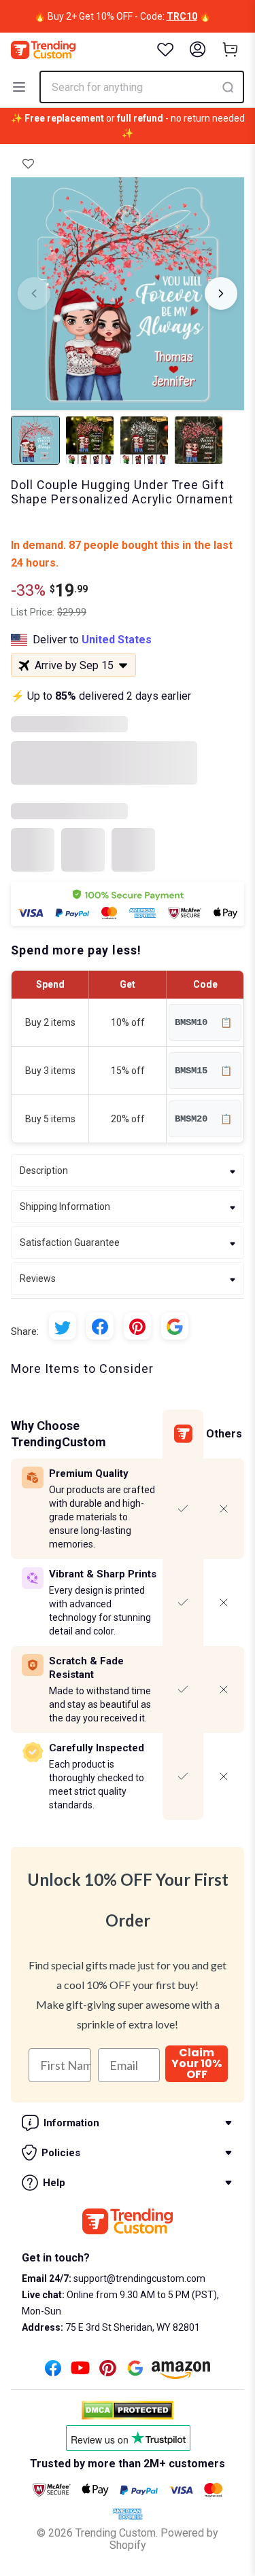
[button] (28, 164)
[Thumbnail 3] (144, 440)
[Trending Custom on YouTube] (80, 2372)
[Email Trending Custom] (135, 2372)
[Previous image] (34, 293)
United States (117, 640)
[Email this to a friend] (175, 1326)
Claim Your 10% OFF (197, 2064)
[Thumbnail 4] (199, 440)
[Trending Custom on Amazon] (181, 2374)
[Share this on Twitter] (63, 1326)
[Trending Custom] (43, 50)
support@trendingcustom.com (138, 2278)
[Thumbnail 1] (35, 440)
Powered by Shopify (164, 2539)
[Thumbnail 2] (90, 440)
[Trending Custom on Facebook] (53, 2372)
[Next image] (221, 293)
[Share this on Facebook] (100, 1326)
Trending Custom (116, 2533)
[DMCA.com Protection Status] (128, 2410)
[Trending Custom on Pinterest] (108, 2372)
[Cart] (231, 50)
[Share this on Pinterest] (137, 1326)
